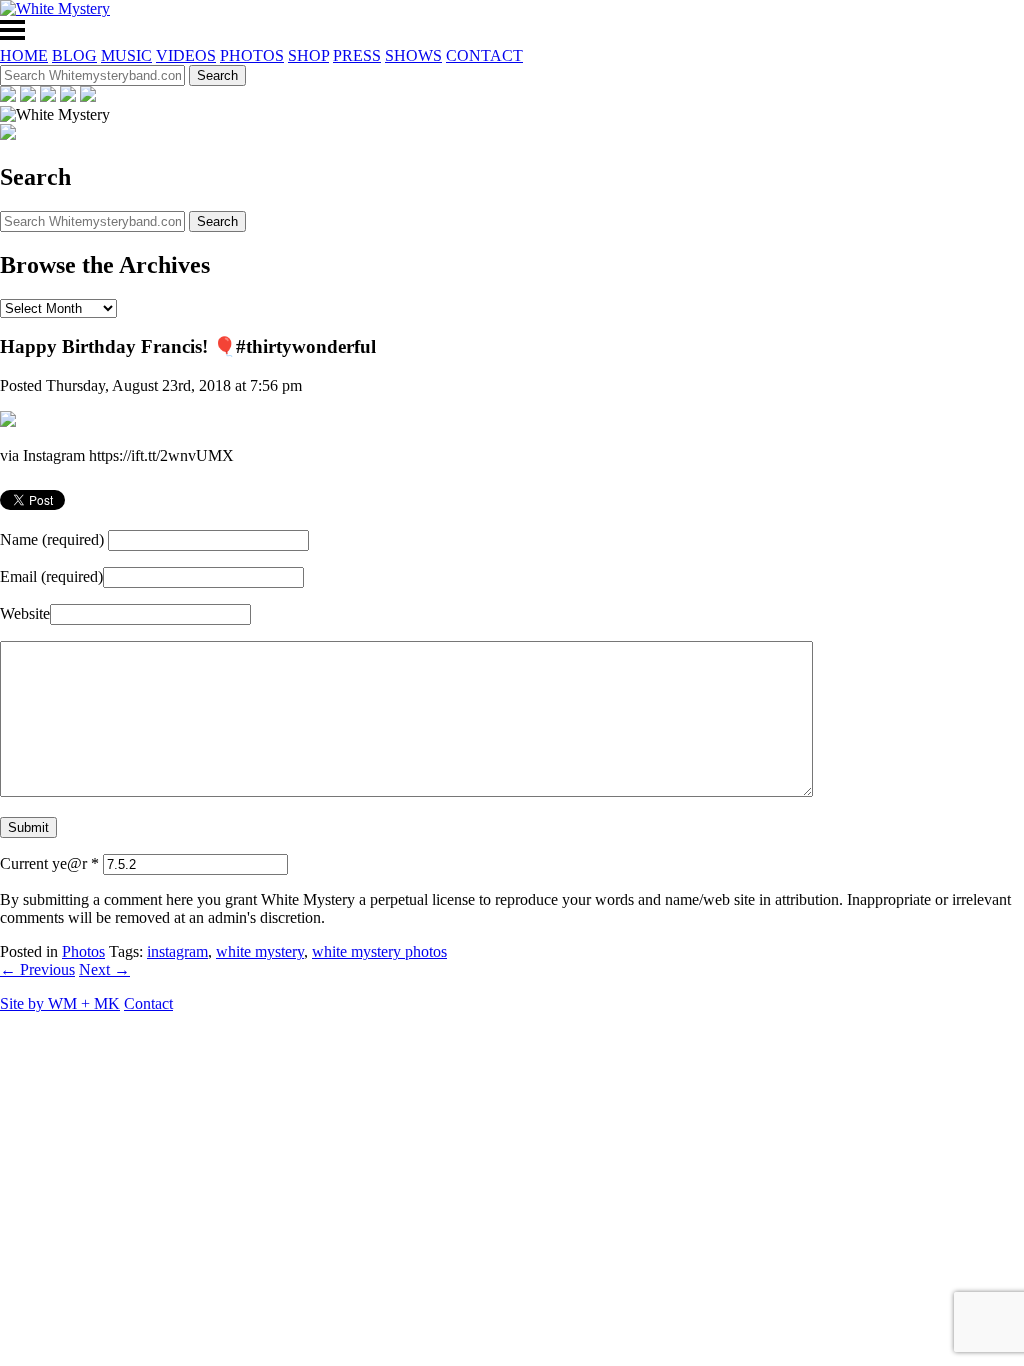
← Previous (37, 969)
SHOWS (413, 55)
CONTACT (484, 55)
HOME (24, 55)
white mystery (260, 951)
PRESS (357, 55)
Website (25, 613)
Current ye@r (49, 863)
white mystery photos (379, 951)
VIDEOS (186, 55)
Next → (104, 969)
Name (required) (52, 539)
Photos (83, 951)
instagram (177, 951)
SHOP (308, 55)
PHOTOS (252, 55)
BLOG (74, 55)
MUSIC (126, 55)
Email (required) (51, 576)
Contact (148, 1003)
